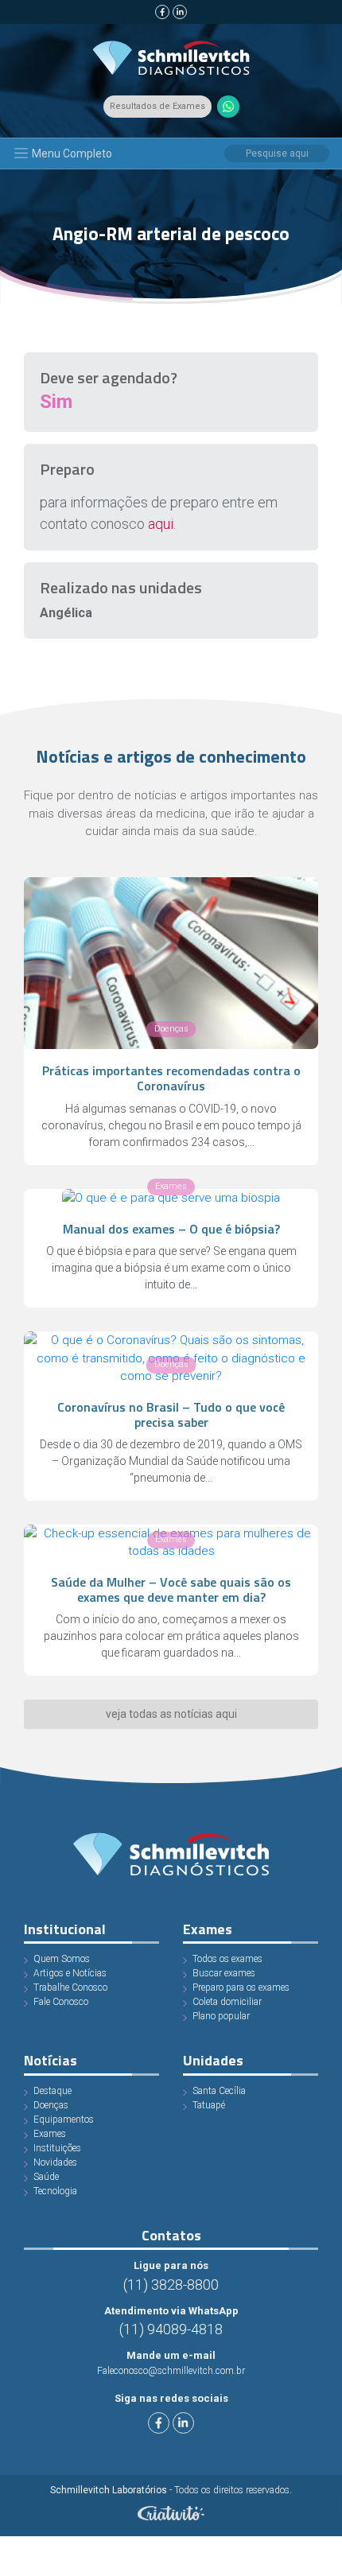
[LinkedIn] (180, 12)
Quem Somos (62, 1959)
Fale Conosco (61, 2002)
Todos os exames (227, 1959)
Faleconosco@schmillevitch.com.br (171, 2371)
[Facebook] (162, 12)
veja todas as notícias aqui (171, 1714)
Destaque (52, 2091)
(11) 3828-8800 (171, 2285)
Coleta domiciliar (227, 2002)
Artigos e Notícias (70, 1973)
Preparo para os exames (241, 1987)
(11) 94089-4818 (171, 2329)
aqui (161, 524)
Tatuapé (209, 2105)
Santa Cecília (219, 2091)
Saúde (46, 2177)
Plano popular (221, 2016)
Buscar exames (224, 1973)
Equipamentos (64, 2119)
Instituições (57, 2148)
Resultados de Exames (157, 106)
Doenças (51, 2105)
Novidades (55, 2162)
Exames (50, 2134)
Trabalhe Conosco (70, 1987)
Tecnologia (55, 2191)
